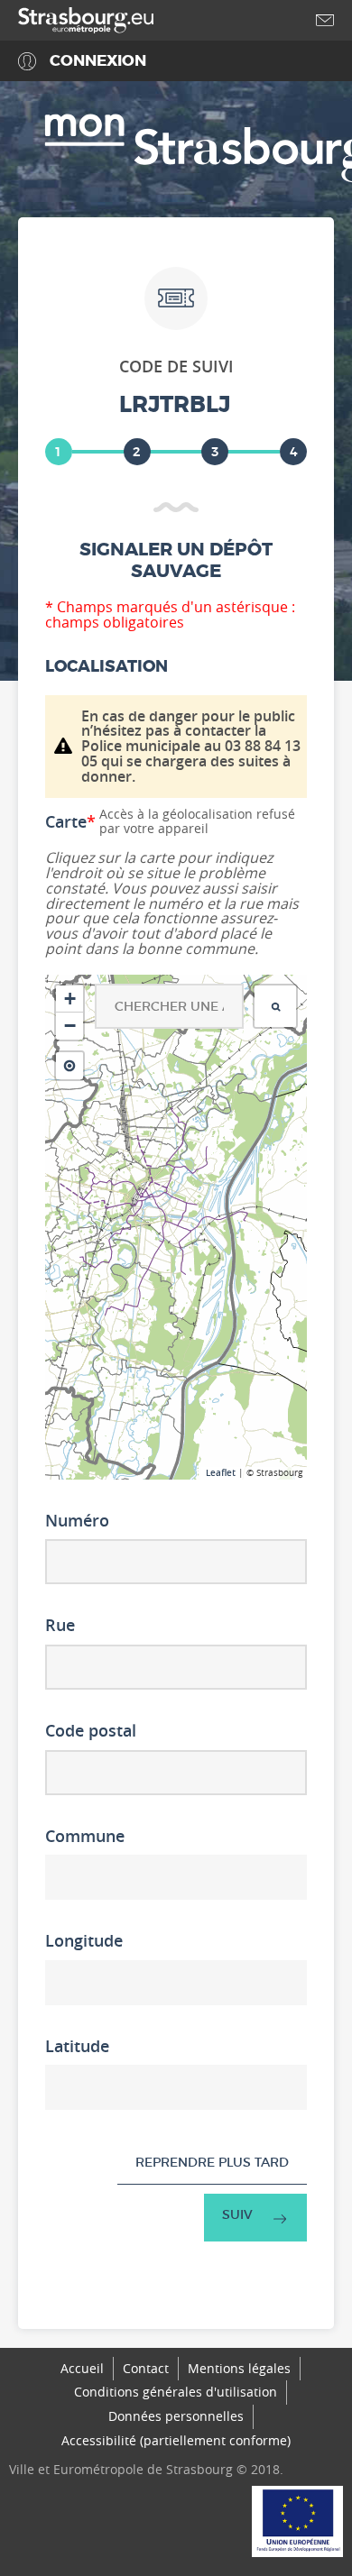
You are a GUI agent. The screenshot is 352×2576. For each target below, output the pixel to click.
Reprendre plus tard (212, 2162)
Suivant (255, 2218)
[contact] (325, 20)
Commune (85, 1837)
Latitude (77, 2047)
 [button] (276, 1006)
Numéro (77, 1521)
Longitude (84, 1941)
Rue (60, 1626)
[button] (69, 999)
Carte (70, 822)
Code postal (91, 1731)
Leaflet (221, 1473)
